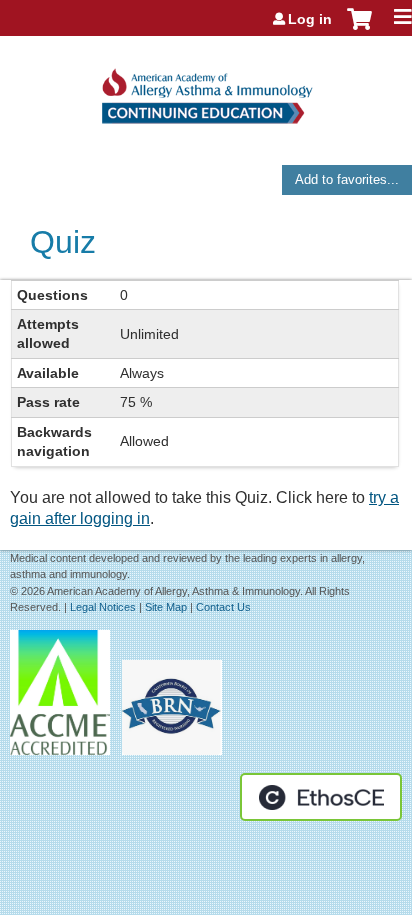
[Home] (206, 89)
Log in (310, 19)
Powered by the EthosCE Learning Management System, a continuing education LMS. (321, 797)
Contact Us (223, 607)
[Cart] (359, 29)
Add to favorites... (347, 179)
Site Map (166, 607)
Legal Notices (103, 607)
